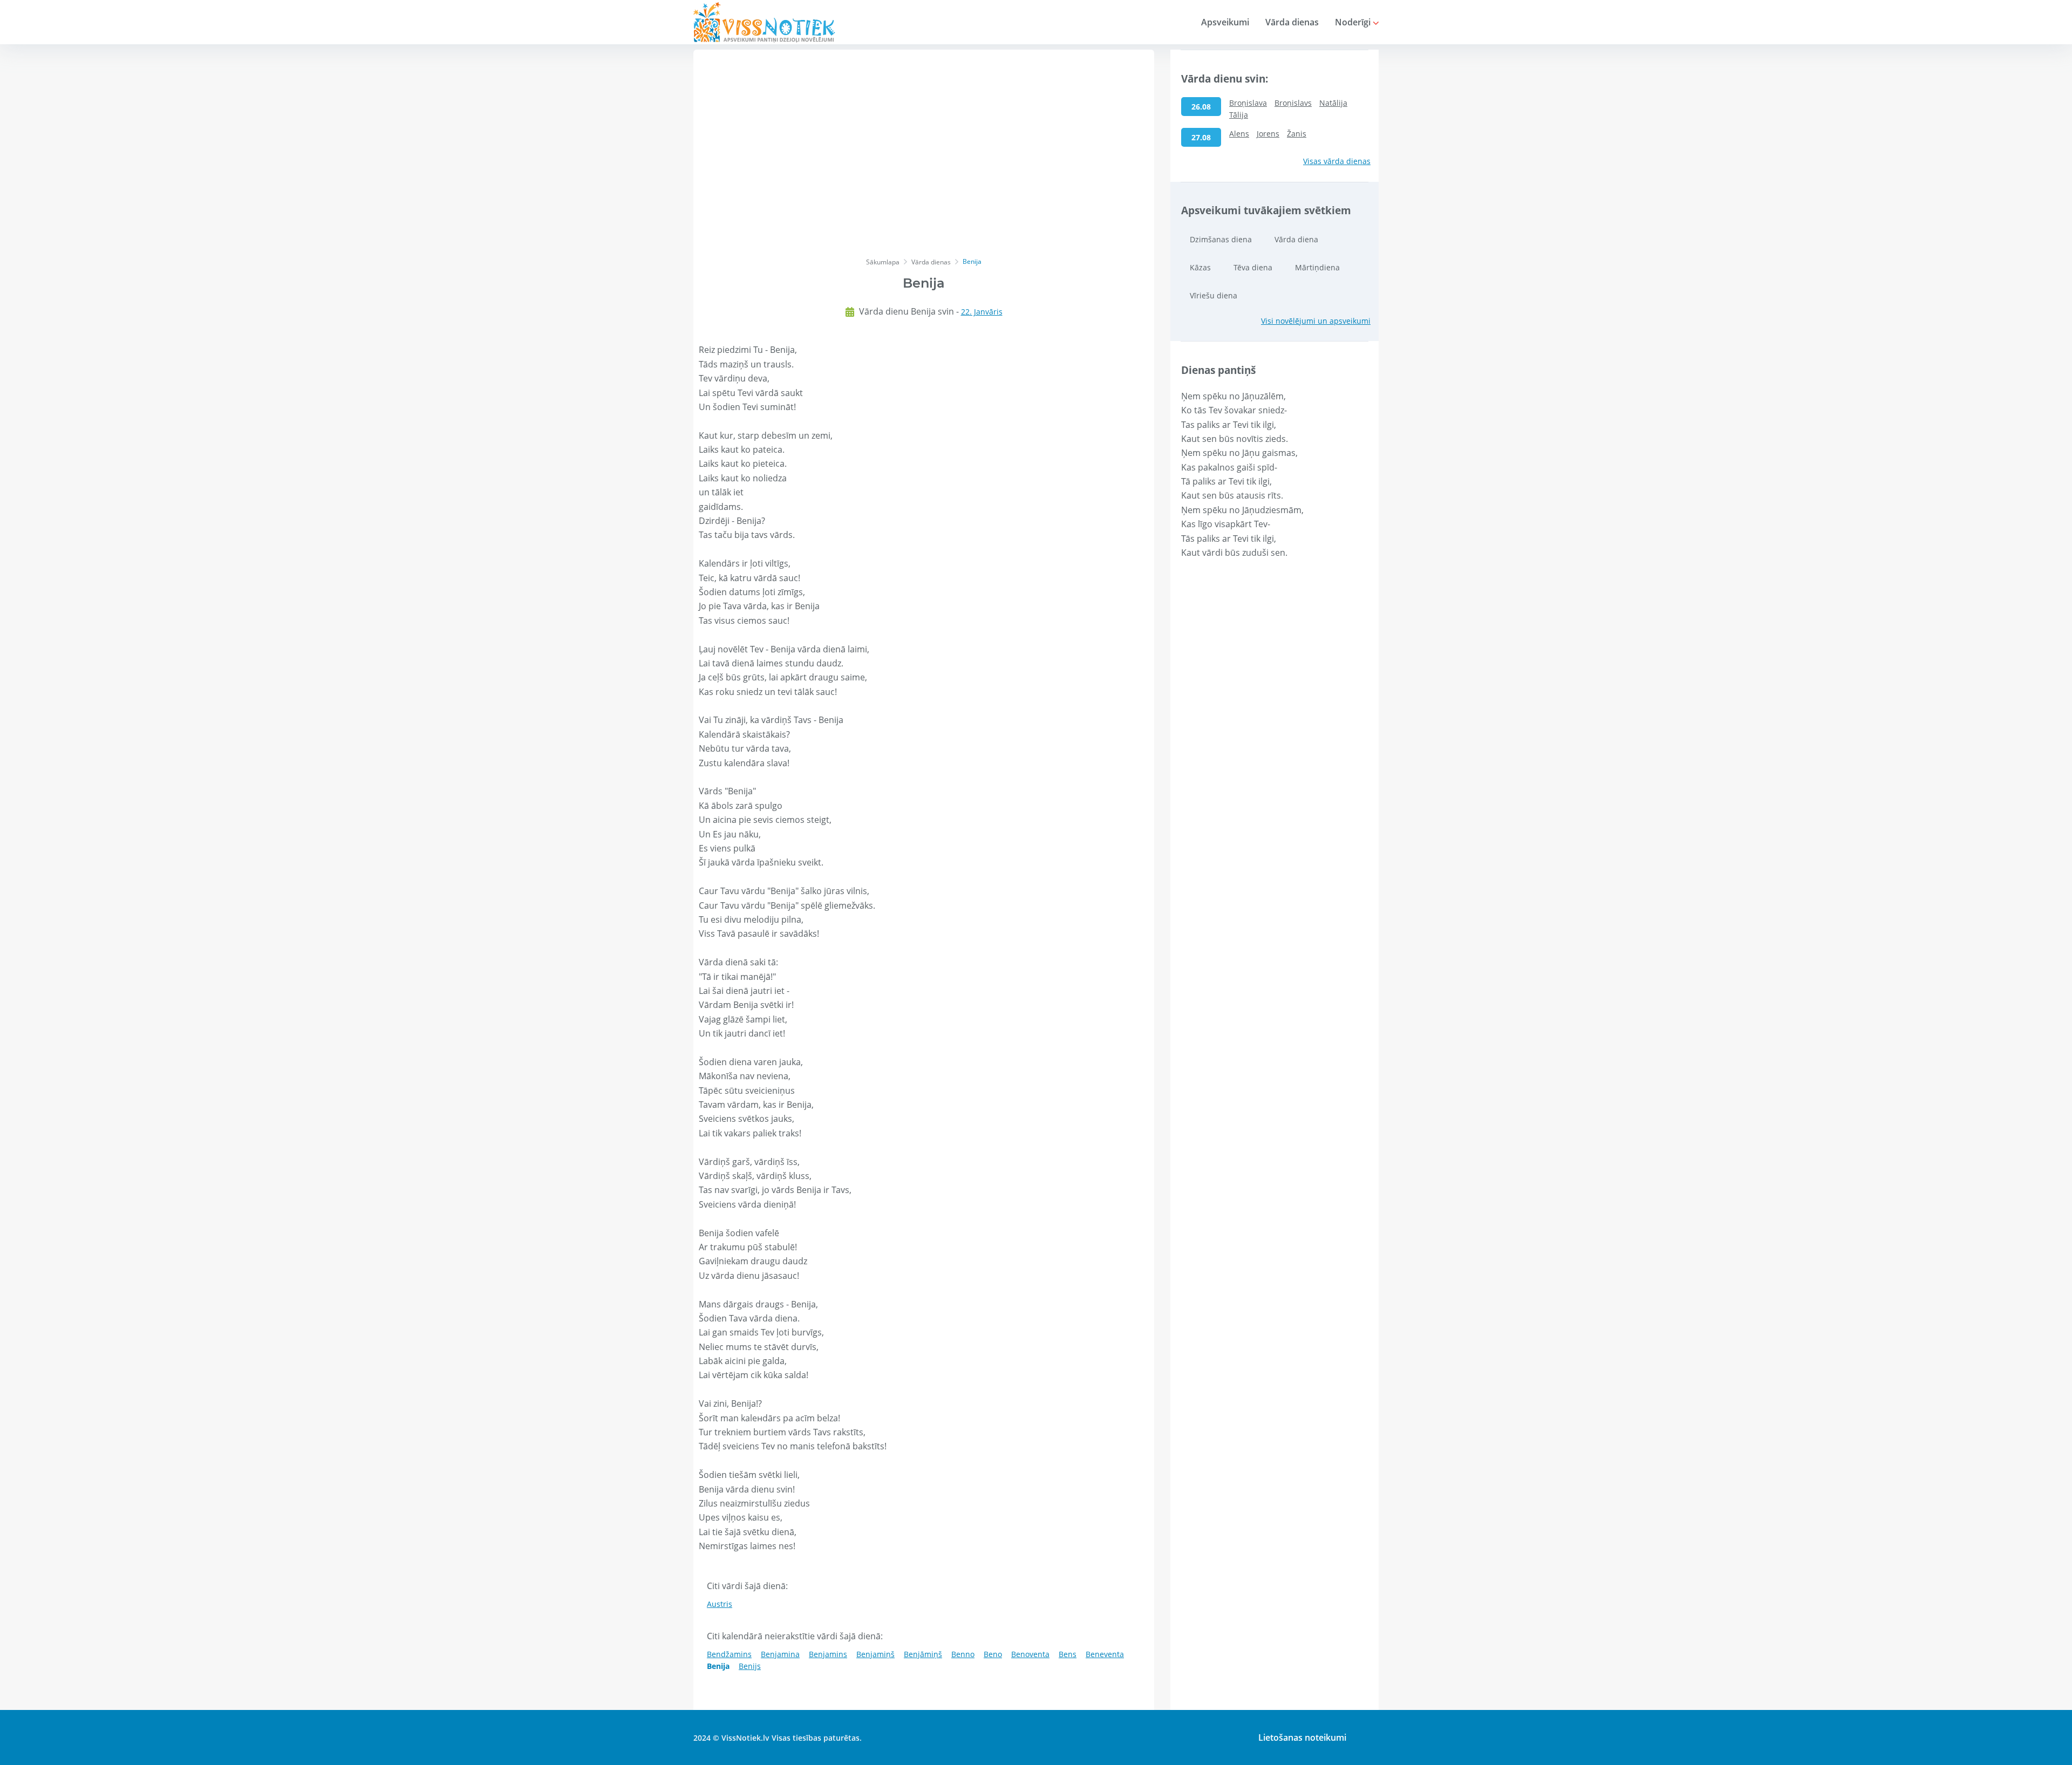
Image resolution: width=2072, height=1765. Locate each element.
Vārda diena (1296, 239)
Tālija (1239, 115)
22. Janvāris (982, 312)
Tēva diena (1253, 267)
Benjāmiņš (923, 1654)
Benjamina (780, 1654)
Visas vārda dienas (1337, 161)
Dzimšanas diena (1221, 239)
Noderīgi (1354, 22)
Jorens (1268, 134)
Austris (720, 1604)
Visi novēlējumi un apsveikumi (1316, 321)
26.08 (1201, 107)
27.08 (1201, 137)
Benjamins (828, 1654)
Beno (993, 1654)
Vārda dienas (1292, 22)
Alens (1239, 134)
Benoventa (1030, 1654)
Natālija (1333, 103)
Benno (963, 1654)
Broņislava (1248, 103)
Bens (1068, 1654)
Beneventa (1105, 1654)
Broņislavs (1293, 103)
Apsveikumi (1225, 22)
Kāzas (1200, 267)
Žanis (1297, 134)
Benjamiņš (875, 1654)
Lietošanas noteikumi (1302, 1737)
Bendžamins (729, 1654)
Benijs (750, 1666)
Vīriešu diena (1214, 295)
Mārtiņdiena (1317, 267)
